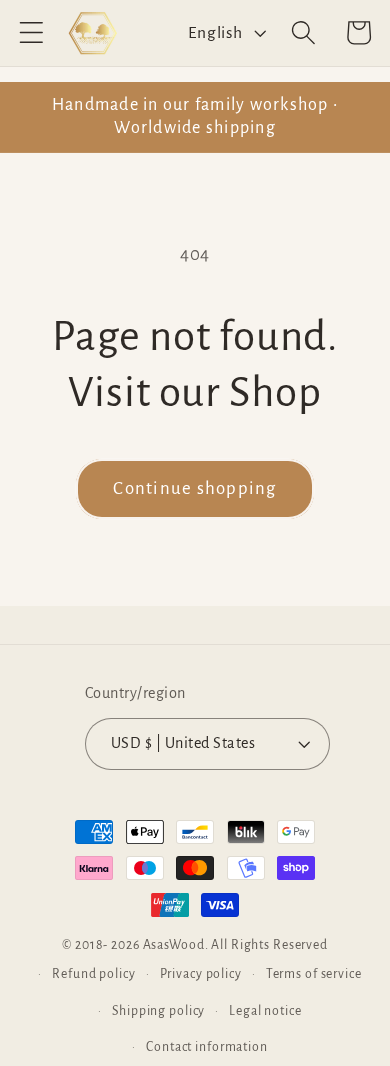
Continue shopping (194, 488)
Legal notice (265, 1011)
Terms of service (314, 974)
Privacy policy (201, 974)
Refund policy (93, 974)
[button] (31, 32)
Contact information (207, 1047)
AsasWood (174, 945)
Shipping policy (158, 1011)
